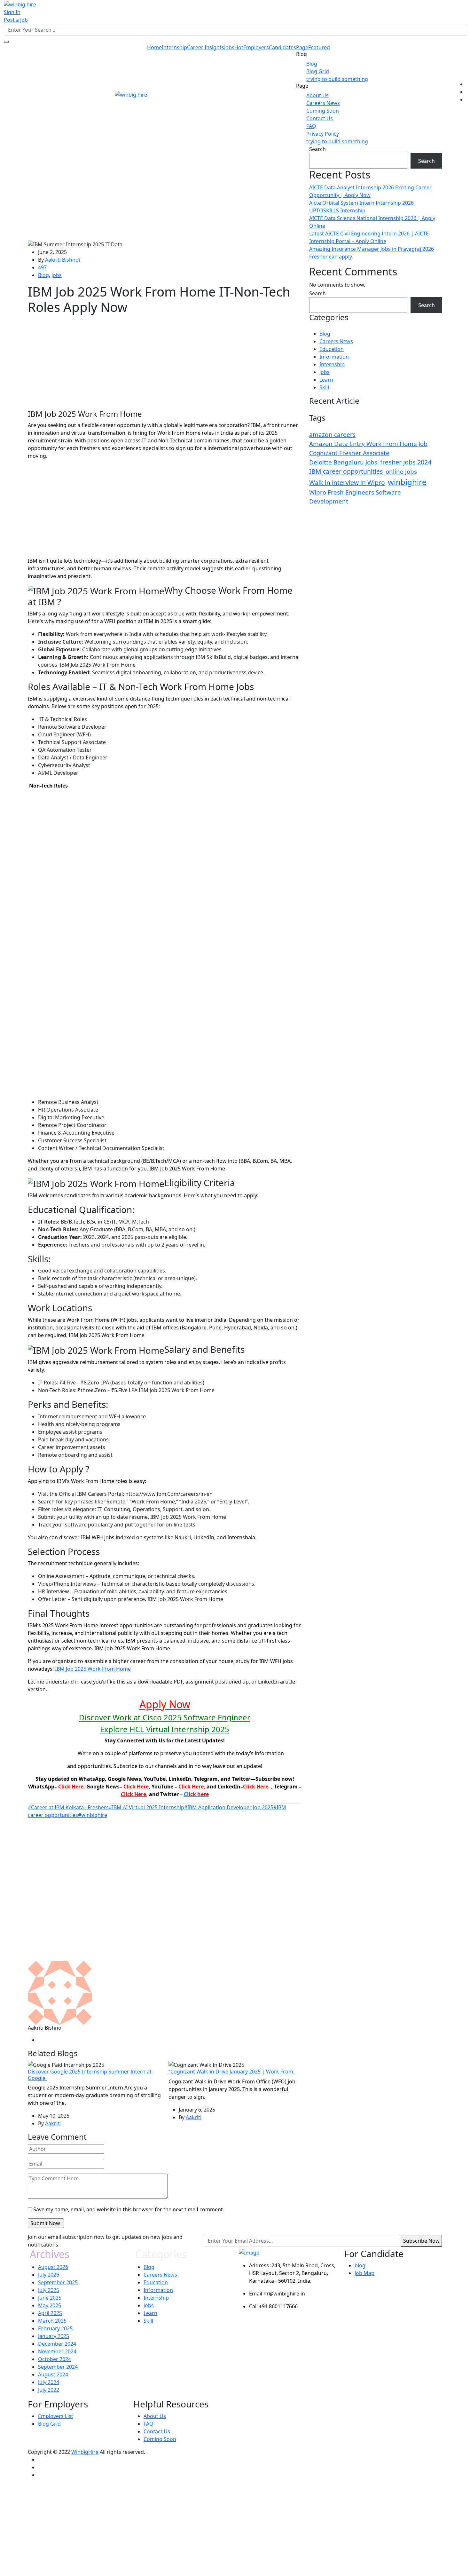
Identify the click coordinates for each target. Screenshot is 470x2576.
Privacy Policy (323, 134)
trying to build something (337, 79)
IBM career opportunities (346, 471)
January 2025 (54, 2336)
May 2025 (50, 2305)
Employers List (56, 2416)
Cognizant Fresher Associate (349, 453)
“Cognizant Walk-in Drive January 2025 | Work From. (231, 2072)
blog (360, 2265)
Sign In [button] (12, 12)
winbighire (407, 482)
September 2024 (58, 2367)
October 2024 (55, 2359)
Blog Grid (318, 71)
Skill (324, 387)
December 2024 (57, 2344)
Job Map (364, 2273)
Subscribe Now (421, 2241)
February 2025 (55, 2328)
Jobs (234, 47)
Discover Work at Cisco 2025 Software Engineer (165, 1717)
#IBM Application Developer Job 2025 (229, 1807)
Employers (256, 47)
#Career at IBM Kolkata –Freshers (68, 1807)
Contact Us (320, 118)
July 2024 (49, 2382)
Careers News (323, 103)
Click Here (71, 1787)
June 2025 (50, 2298)
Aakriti (53, 2123)
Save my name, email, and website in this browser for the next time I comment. (129, 2209)
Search (317, 149)
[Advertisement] (165, 193)
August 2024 (53, 2374)
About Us (317, 95)
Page (313, 47)
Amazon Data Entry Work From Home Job (368, 444)
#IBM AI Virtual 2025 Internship (146, 1807)
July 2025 (49, 2290)
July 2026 (49, 2275)
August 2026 (53, 2267)
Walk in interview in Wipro (347, 483)
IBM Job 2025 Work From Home (93, 1669)
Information (334, 357)
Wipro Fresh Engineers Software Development (355, 497)
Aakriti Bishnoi (63, 260)
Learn (326, 380)
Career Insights (206, 47)
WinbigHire (85, 2452)
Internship (174, 47)
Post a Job (16, 20)
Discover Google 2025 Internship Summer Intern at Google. (90, 2075)
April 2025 (50, 2313)
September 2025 (58, 2282)
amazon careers (332, 435)
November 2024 (57, 2351)
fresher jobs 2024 (406, 462)
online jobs (401, 472)
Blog (312, 64)
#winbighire (93, 1815)
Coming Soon (323, 111)
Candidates (282, 47)
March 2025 (52, 2321)
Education (332, 349)
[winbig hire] (20, 4)
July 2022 (49, 2390)
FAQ (311, 126)
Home (154, 47)
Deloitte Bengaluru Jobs (343, 462)
